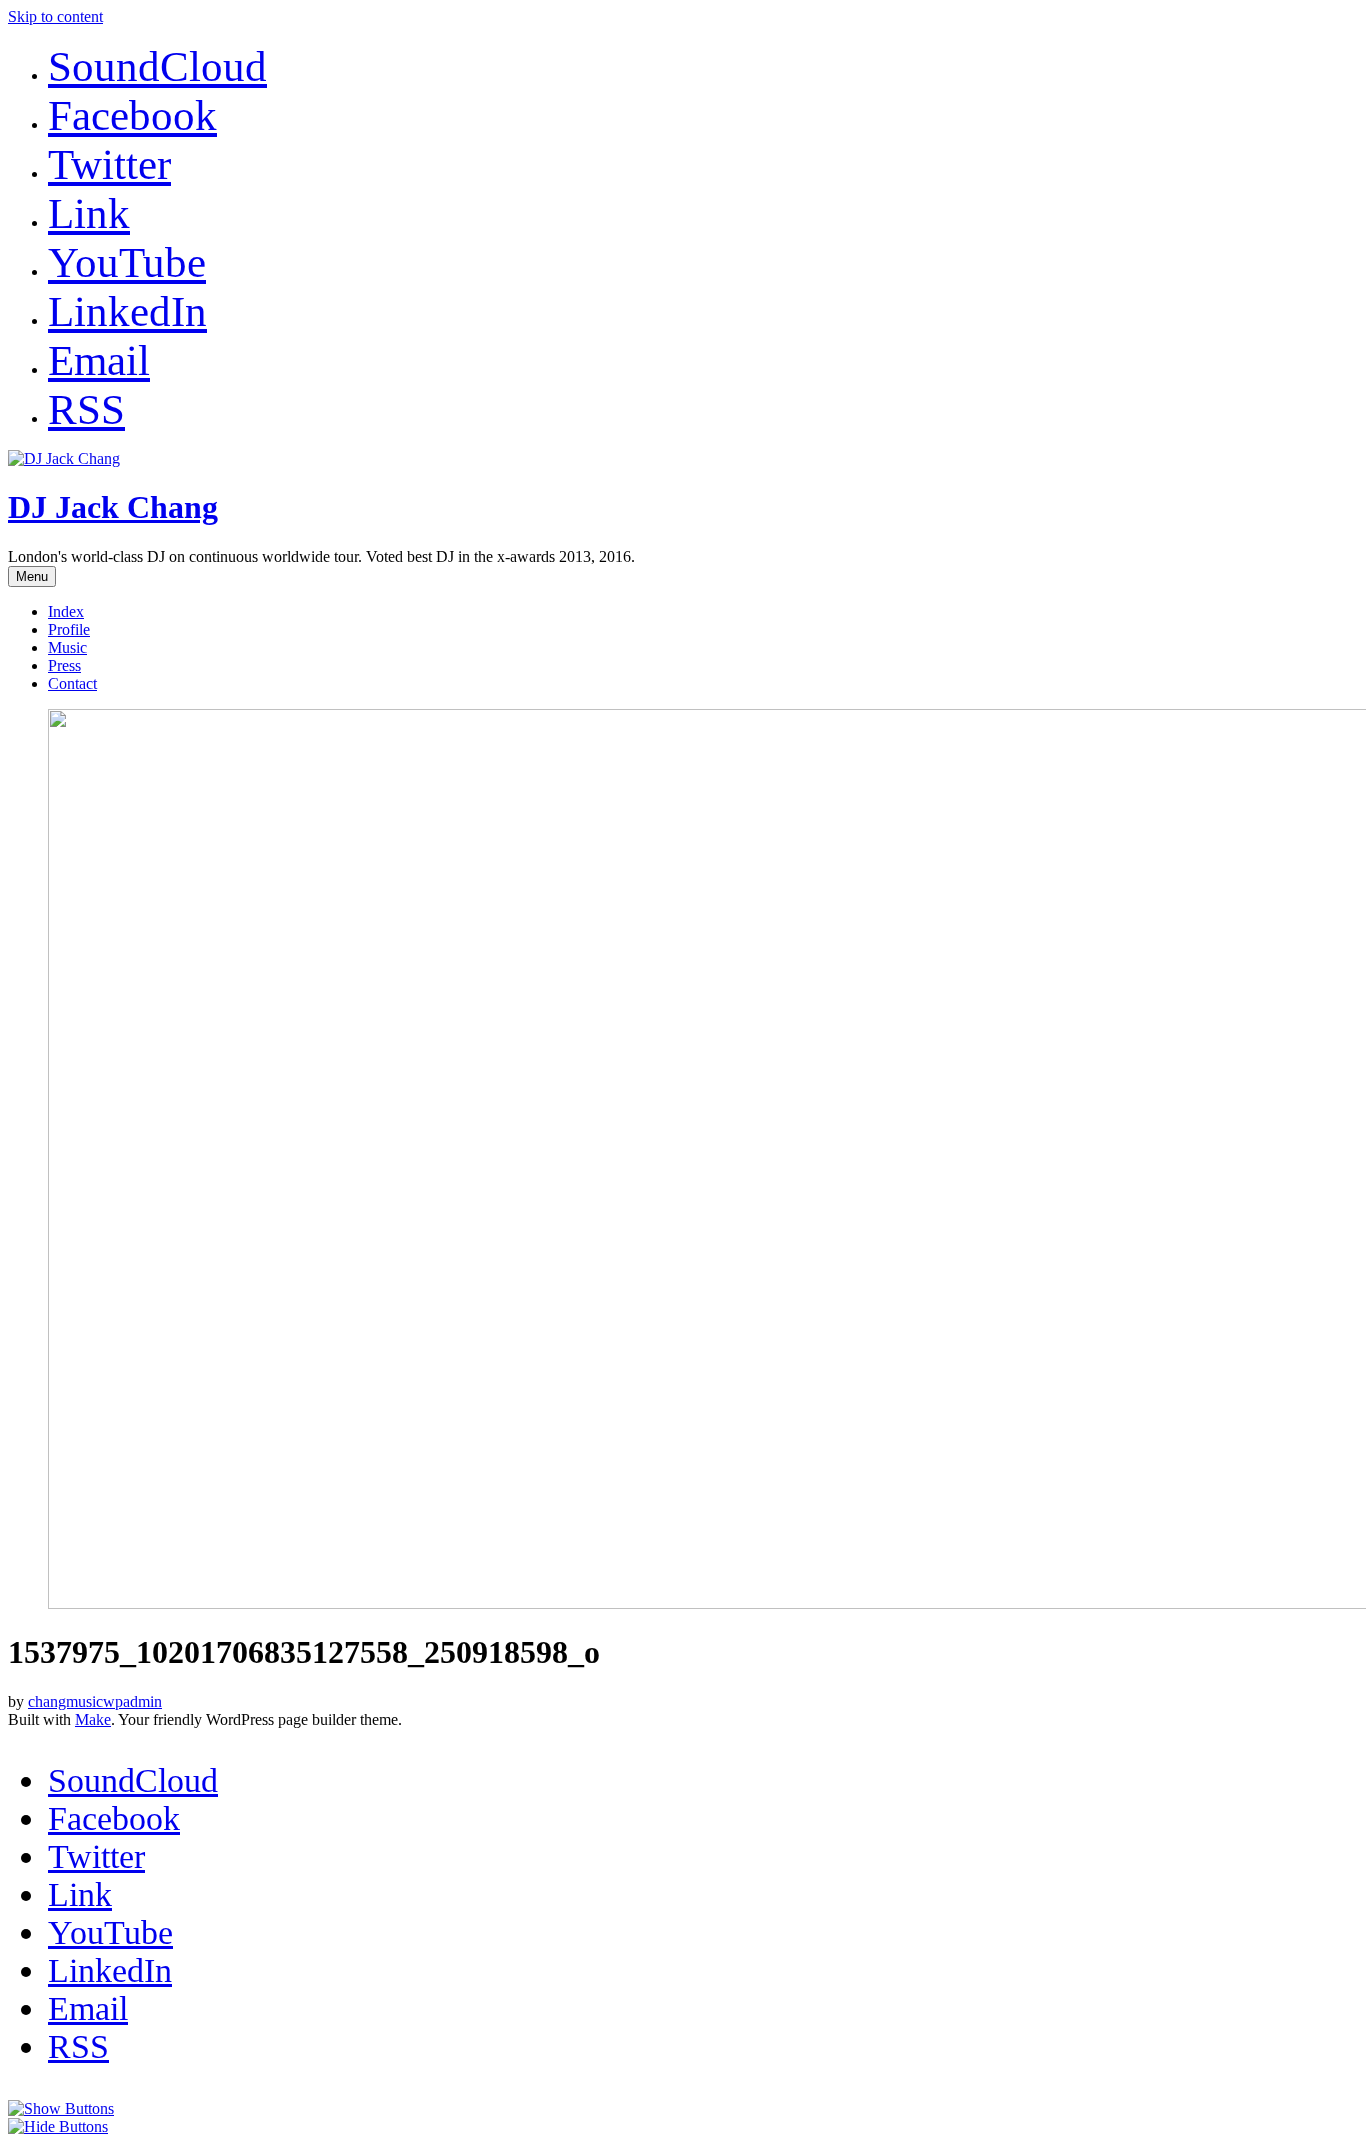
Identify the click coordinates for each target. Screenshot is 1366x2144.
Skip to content (55, 16)
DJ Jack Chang (113, 507)
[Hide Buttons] (58, 2126)
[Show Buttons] (61, 2108)
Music (67, 647)
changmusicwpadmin (95, 1701)
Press (64, 665)
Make (93, 1719)
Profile (69, 629)
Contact (72, 683)
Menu (32, 576)
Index (66, 611)
